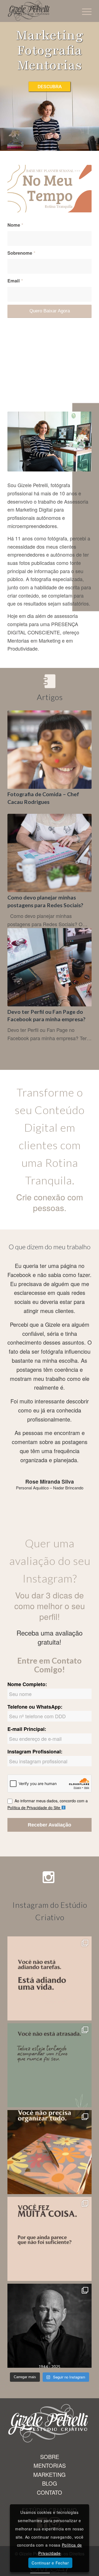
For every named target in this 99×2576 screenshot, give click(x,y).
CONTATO (50, 2492)
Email (15, 281)
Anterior (20, 1269)
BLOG (50, 2483)
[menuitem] (84, 11)
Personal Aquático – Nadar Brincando (50, 1488)
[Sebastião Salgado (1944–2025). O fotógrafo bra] (50, 2326)
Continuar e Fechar (50, 2563)
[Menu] (84, 11)
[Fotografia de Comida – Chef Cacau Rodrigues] (50, 750)
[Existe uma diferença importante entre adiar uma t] (50, 1978)
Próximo (79, 1269)
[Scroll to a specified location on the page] (50, 87)
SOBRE (50, 2457)
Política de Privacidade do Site (34, 1808)
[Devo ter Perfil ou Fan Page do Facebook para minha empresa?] (50, 967)
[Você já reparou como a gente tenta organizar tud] (50, 2152)
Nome (15, 225)
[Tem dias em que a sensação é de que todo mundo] (50, 2065)
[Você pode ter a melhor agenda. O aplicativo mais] (50, 2239)
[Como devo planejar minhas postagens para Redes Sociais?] (50, 853)
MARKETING (50, 2474)
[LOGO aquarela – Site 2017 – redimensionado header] (41, 11)
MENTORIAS (50, 2465)
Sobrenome (21, 253)
